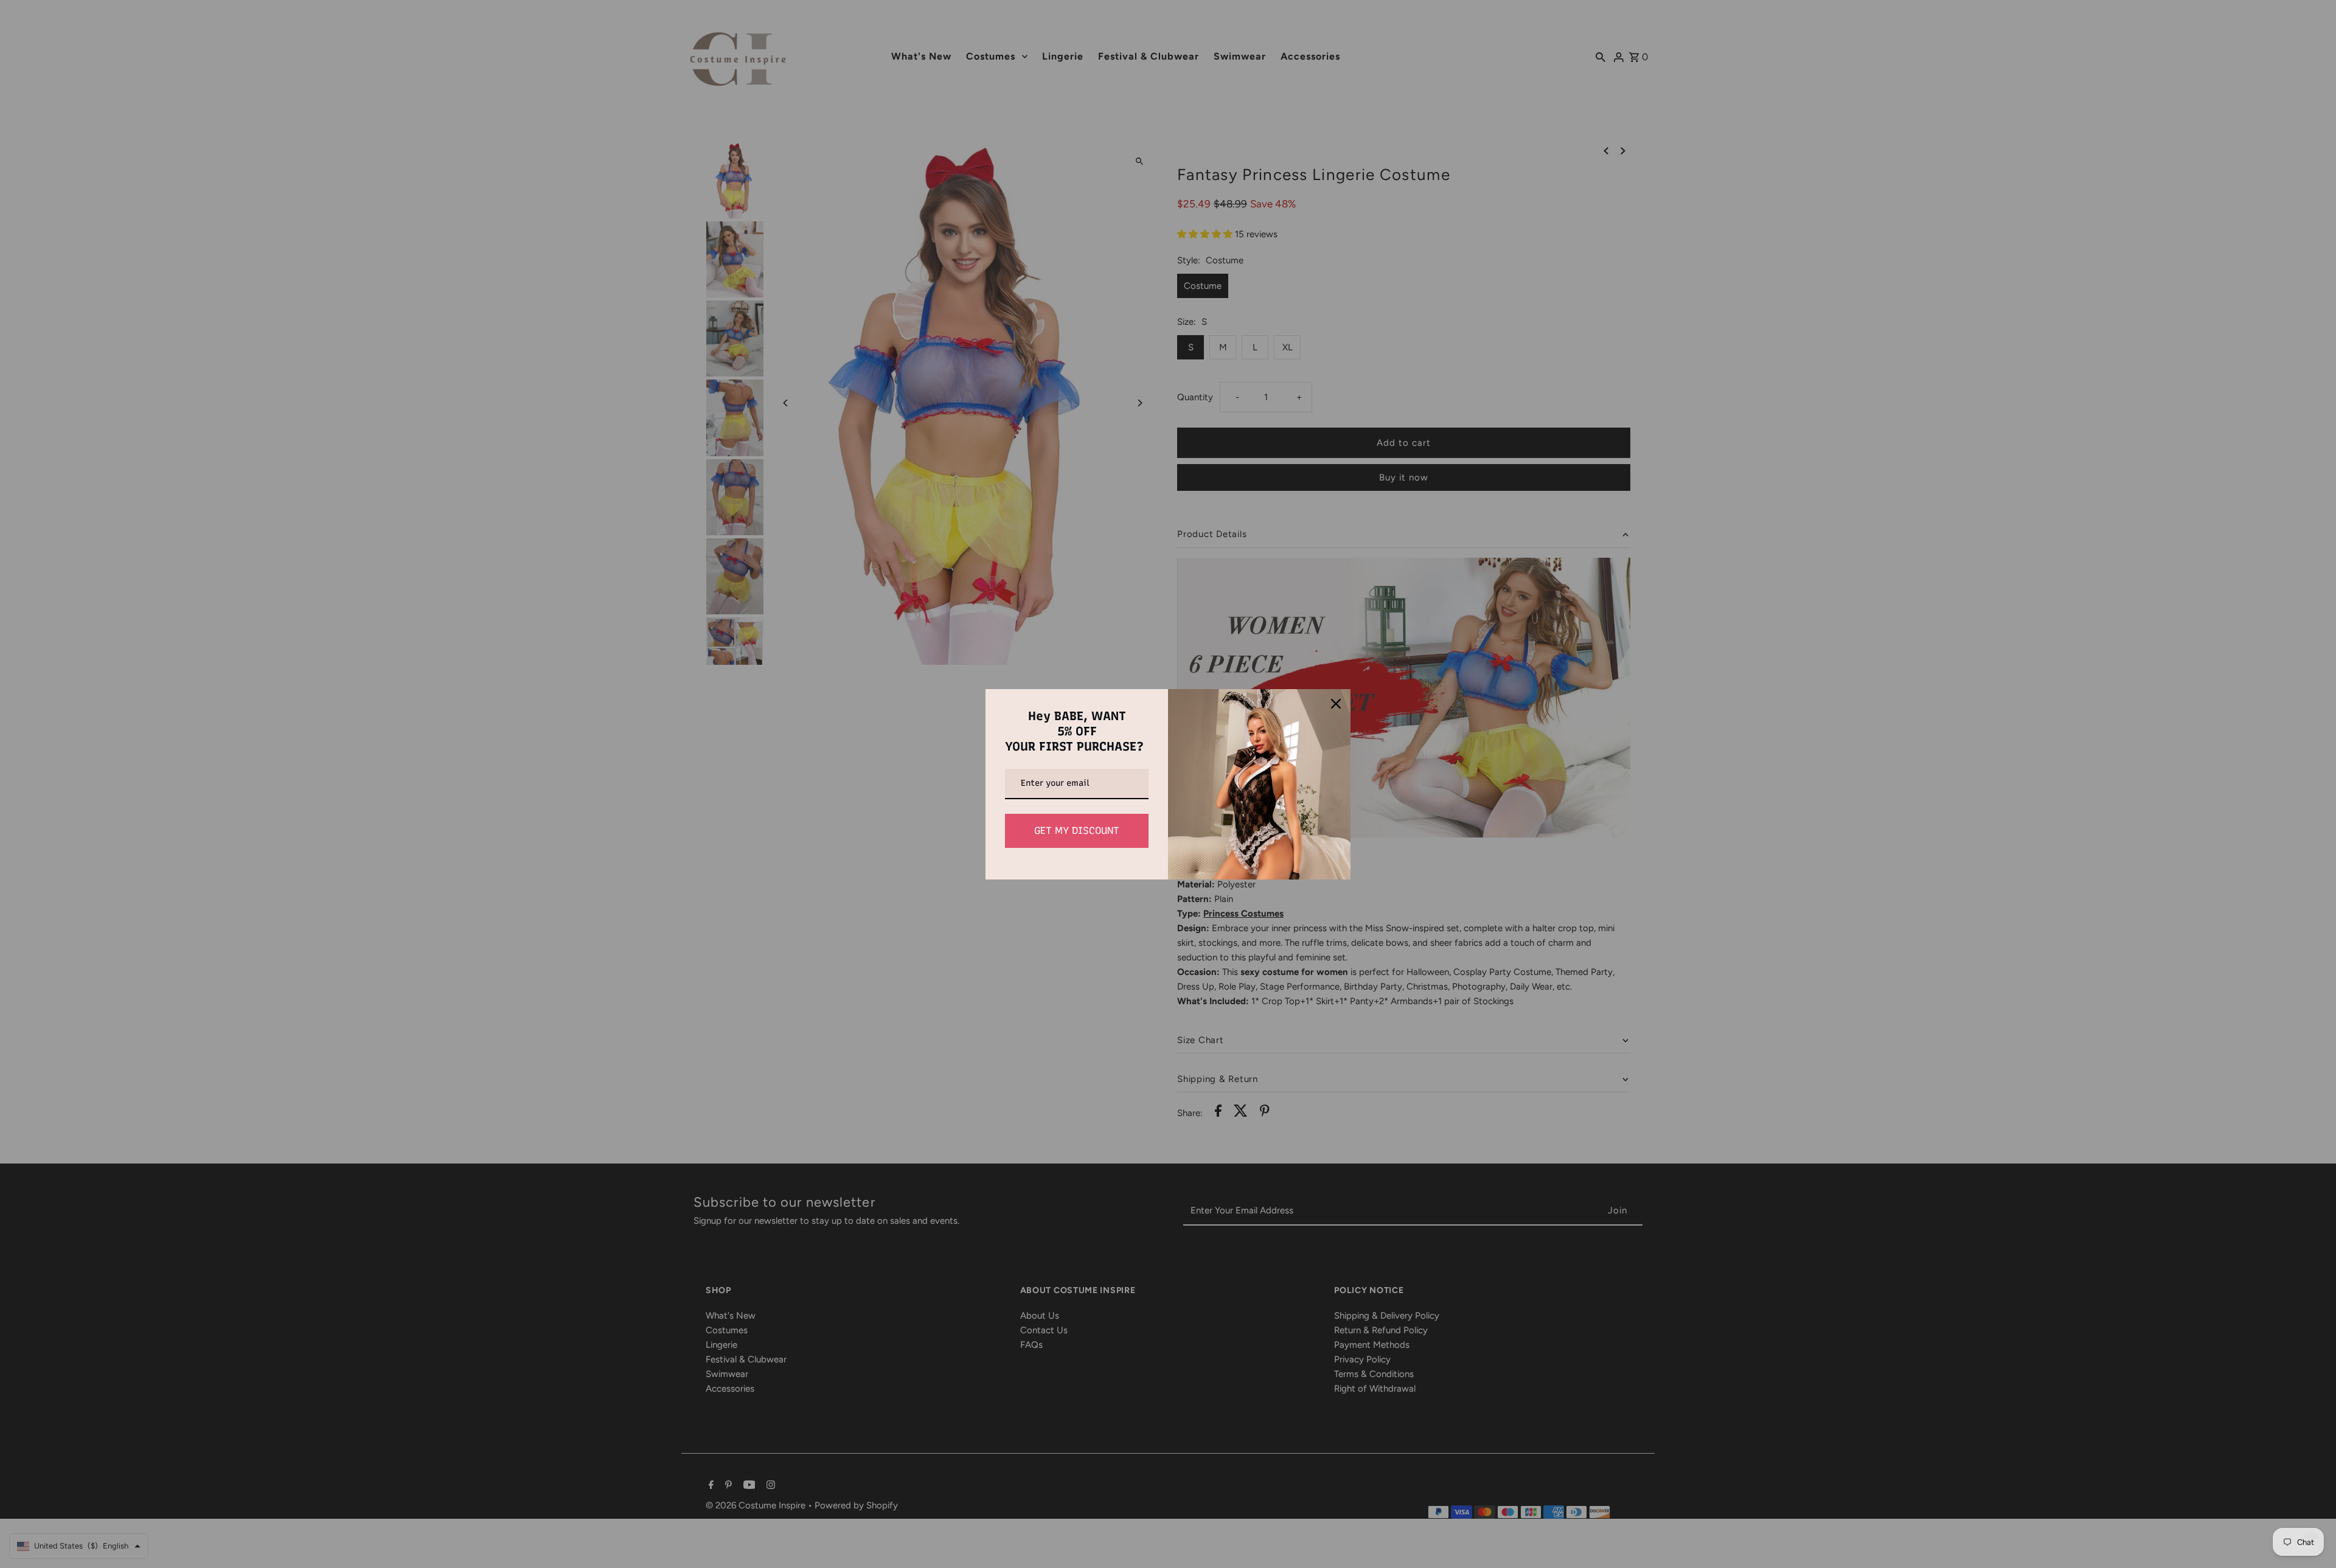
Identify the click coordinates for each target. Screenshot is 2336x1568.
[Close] (1336, 704)
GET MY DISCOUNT (1077, 831)
